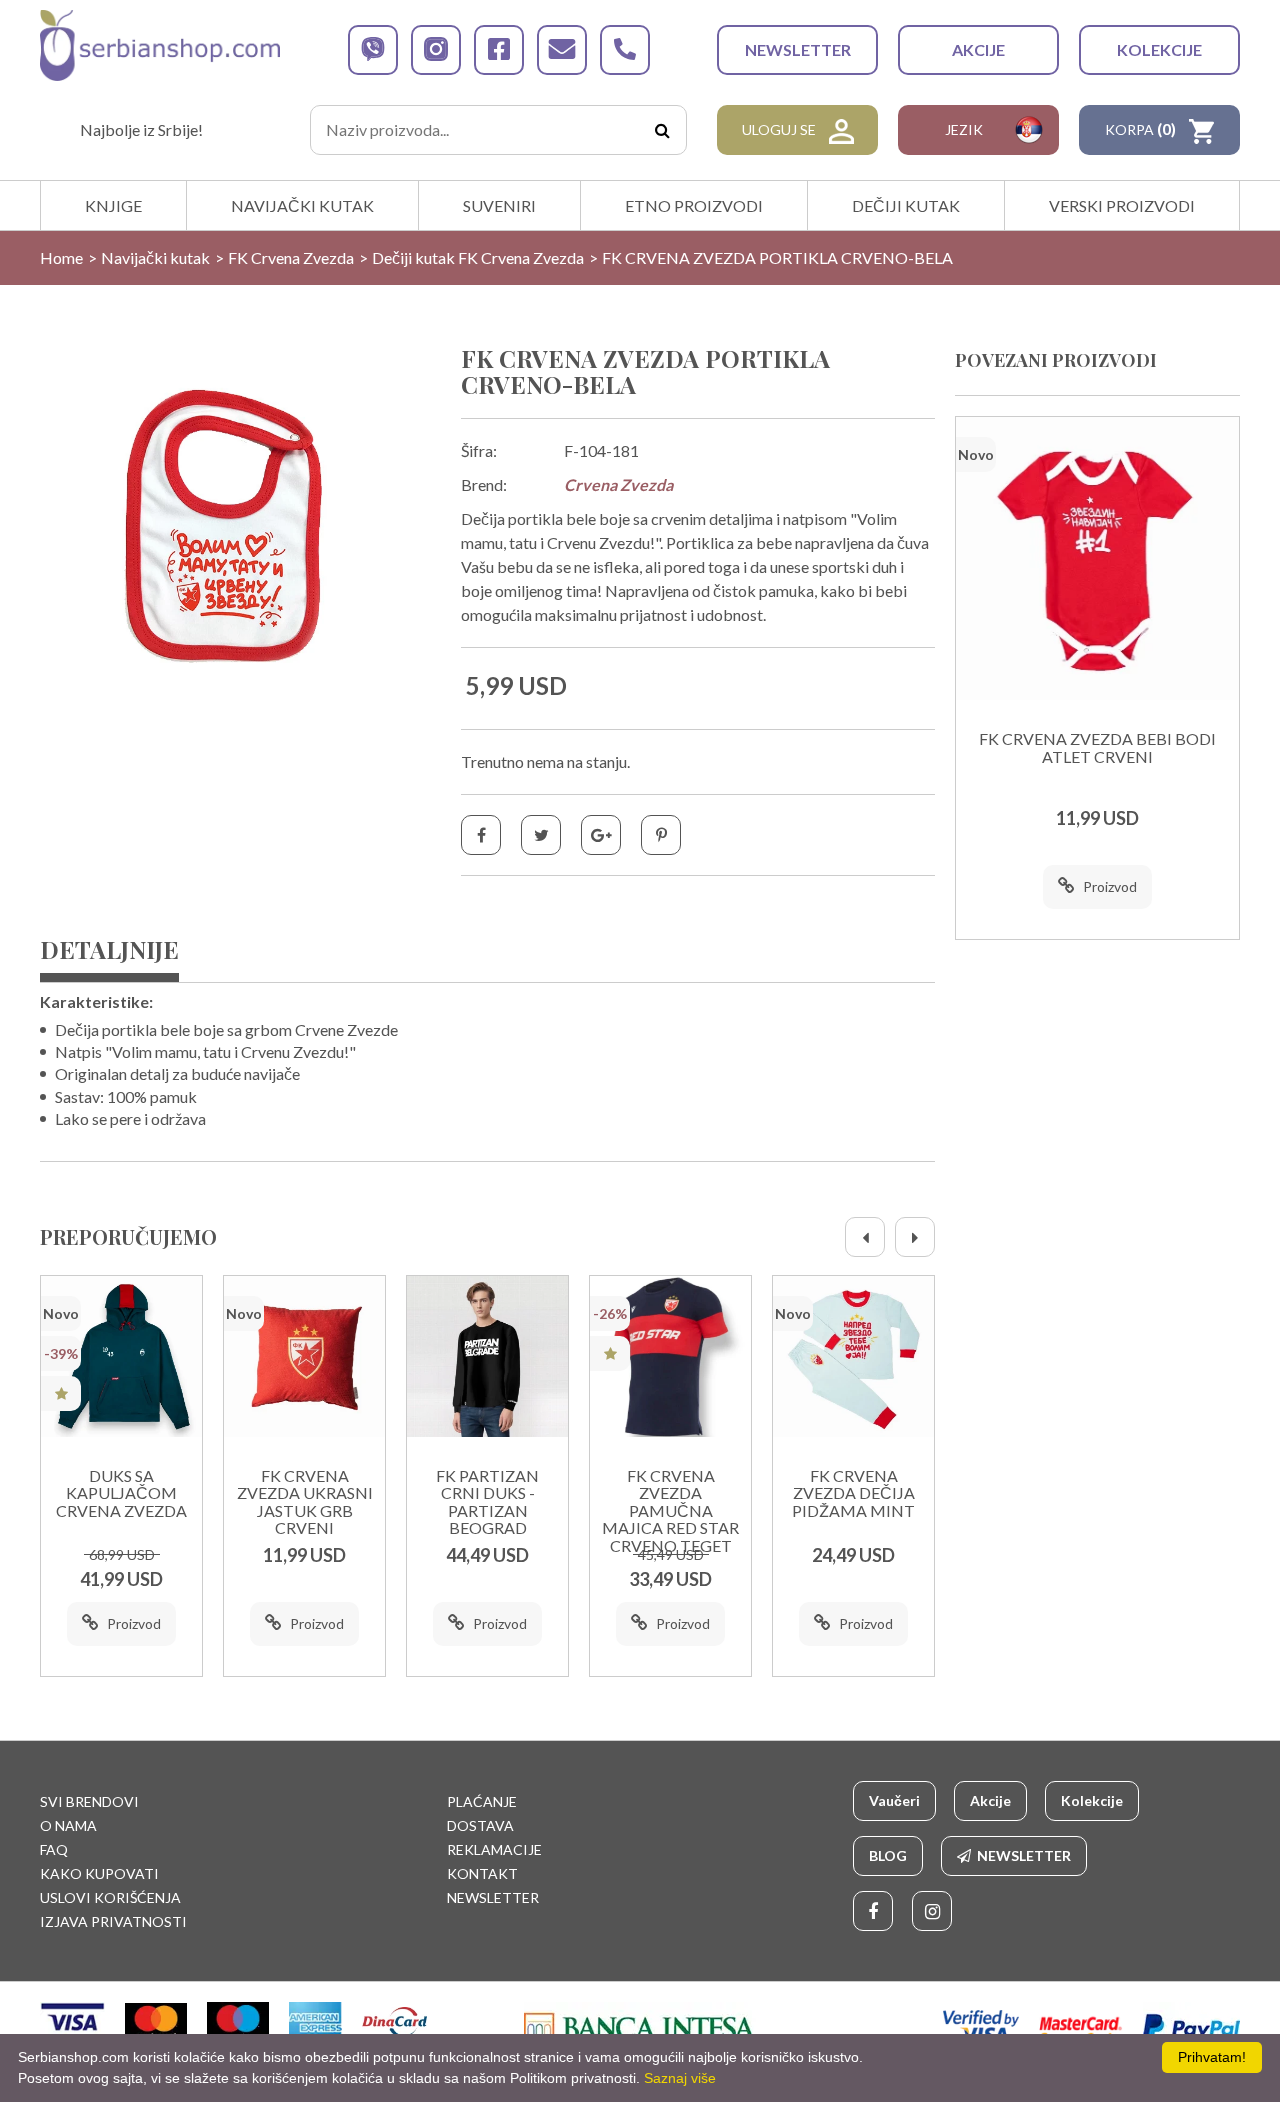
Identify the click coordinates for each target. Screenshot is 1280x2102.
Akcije (978, 49)
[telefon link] (625, 50)
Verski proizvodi (1122, 205)
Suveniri (499, 205)
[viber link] (373, 50)
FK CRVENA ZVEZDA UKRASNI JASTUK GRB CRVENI (305, 1502)
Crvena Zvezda (618, 484)
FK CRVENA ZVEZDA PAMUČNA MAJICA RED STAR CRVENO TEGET (670, 1511)
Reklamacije (494, 1849)
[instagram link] (436, 50)
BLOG (888, 1855)
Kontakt (482, 1873)
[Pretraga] (662, 130)
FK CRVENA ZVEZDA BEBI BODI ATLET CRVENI (1097, 748)
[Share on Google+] (601, 835)
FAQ (54, 1849)
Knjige (113, 205)
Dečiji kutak (906, 205)
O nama (68, 1825)
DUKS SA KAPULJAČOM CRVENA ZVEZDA (121, 1493)
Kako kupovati (99, 1873)
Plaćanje (482, 1801)
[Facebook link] (873, 1911)
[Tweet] (541, 835)
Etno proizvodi (694, 205)
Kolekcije (1159, 49)
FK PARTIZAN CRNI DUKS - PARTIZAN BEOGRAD (487, 1502)
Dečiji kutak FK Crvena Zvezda (478, 257)
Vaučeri (894, 1800)
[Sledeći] (915, 1237)
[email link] (562, 50)
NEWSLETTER (798, 49)
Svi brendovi (89, 1801)
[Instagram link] (932, 1911)
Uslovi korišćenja (110, 1897)
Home (61, 257)
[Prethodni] (865, 1237)
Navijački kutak (302, 205)
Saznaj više (680, 2078)
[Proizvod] (121, 1356)
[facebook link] (499, 50)
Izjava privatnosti (113, 1921)
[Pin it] (661, 835)
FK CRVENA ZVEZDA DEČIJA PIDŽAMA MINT (853, 1493)
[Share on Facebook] (481, 835)
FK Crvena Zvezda (291, 257)
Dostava (480, 1825)
